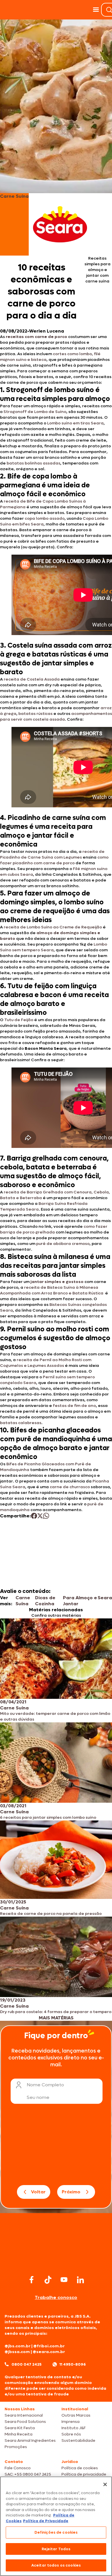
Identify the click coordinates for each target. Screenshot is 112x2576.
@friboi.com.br (49, 2346)
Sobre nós (71, 2434)
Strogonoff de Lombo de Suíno (35, 412)
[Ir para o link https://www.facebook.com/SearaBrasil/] (32, 2280)
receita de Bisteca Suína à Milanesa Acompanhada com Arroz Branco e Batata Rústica (52, 1290)
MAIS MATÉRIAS (56, 2018)
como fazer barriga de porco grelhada (54, 1229)
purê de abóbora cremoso (63, 1244)
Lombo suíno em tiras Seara (75, 423)
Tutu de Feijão (19, 1020)
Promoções (16, 2447)
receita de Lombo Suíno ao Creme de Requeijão (53, 927)
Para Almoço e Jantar (80, 1601)
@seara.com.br (49, 2352)
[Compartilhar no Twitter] (40, 1516)
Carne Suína (23, 1601)
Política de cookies (80, 2468)
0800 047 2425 (27, 2364)
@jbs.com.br (18, 2346)
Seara (105, 1598)
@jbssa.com (17, 2352)
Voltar (38, 2192)
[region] (56, 2526)
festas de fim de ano (74, 1406)
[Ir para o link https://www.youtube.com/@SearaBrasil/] (64, 2280)
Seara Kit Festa (20, 2428)
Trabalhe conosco (56, 2297)
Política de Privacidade (46, 2521)
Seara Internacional (24, 2415)
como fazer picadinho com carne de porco (54, 860)
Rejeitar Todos (56, 2549)
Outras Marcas (76, 2415)
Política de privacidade (84, 2474)
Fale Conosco (18, 2468)
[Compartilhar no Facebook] (34, 1516)
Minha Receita (19, 2434)
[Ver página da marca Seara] (60, 224)
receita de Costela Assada (32, 679)
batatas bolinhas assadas (33, 463)
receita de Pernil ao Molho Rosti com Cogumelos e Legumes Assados (46, 1363)
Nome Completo (45, 2085)
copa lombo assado (45, 518)
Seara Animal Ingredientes (30, 2440)
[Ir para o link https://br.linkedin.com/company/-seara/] (80, 2280)
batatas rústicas (35, 714)
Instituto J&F (74, 2428)
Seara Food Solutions (25, 2422)
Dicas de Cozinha (45, 1601)
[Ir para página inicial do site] (56, 2262)
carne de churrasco (70, 1487)
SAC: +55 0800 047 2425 (28, 2474)
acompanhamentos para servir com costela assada (56, 716)
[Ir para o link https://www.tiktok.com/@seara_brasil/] (48, 2280)
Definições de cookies (56, 2532)
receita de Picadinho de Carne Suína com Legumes (52, 854)
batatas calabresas (21, 1423)
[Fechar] (105, 2484)
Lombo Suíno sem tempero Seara (54, 947)
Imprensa (71, 2422)
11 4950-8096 (73, 2364)
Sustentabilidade (78, 2440)
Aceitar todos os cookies (56, 2565)
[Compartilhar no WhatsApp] (46, 1516)
